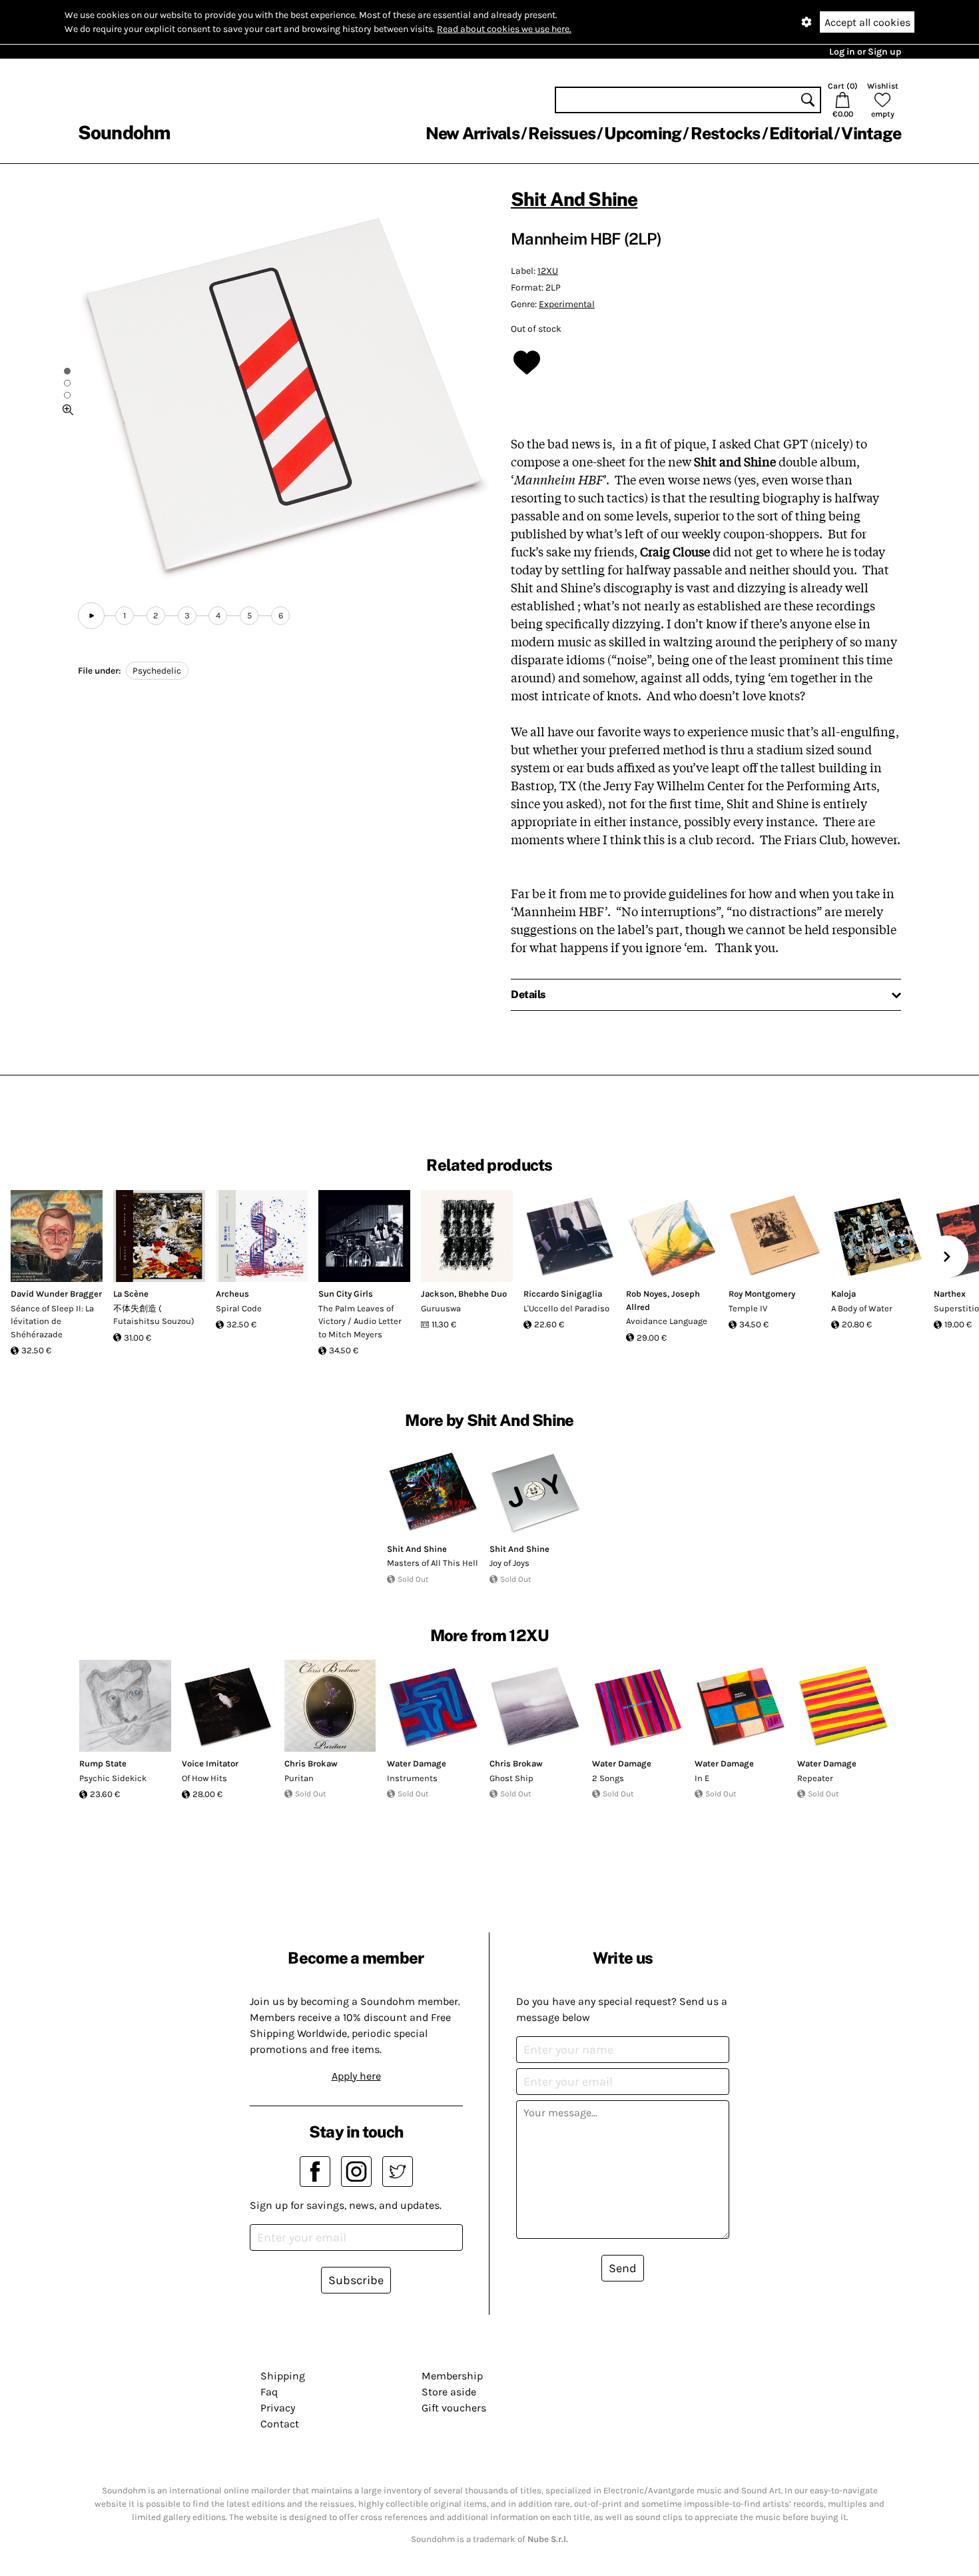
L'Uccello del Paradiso (566, 1308)
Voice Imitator (210, 1763)
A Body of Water (862, 1308)
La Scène (131, 1294)
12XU (548, 271)
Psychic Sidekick (113, 1778)
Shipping (283, 2376)
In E (702, 1778)
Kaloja (843, 1294)
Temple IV (748, 1308)
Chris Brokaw (311, 1763)
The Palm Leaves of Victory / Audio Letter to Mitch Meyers (360, 1321)
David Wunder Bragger (56, 1294)
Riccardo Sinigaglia (563, 1294)
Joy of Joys (509, 1563)
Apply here (356, 2076)
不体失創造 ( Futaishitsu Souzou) (154, 1315)
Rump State (103, 1763)
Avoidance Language (667, 1321)
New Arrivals (473, 133)
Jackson (438, 1294)
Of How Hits (204, 1778)
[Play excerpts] (91, 616)
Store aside (449, 2392)
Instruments (412, 1778)
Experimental (567, 304)
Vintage (871, 133)
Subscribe (356, 2280)
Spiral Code (239, 1308)
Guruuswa (441, 1308)
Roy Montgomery (762, 1294)
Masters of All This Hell (433, 1563)
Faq (269, 2392)
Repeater (815, 1778)
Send (623, 2268)
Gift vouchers (454, 2408)
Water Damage (417, 1763)
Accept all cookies (867, 22)
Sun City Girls (346, 1294)
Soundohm (124, 132)
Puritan (299, 1778)
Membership (452, 2376)
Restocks (726, 133)
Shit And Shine (574, 199)
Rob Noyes (647, 1294)
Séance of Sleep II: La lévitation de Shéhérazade (52, 1321)
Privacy (278, 2408)
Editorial (801, 133)
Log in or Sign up (865, 52)
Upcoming (643, 133)
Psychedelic (157, 671)
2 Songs (608, 1778)
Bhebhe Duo (483, 1294)
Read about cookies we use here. (504, 29)
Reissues (562, 133)
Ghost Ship (511, 1778)
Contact (280, 2424)
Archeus (232, 1294)
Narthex (950, 1294)
